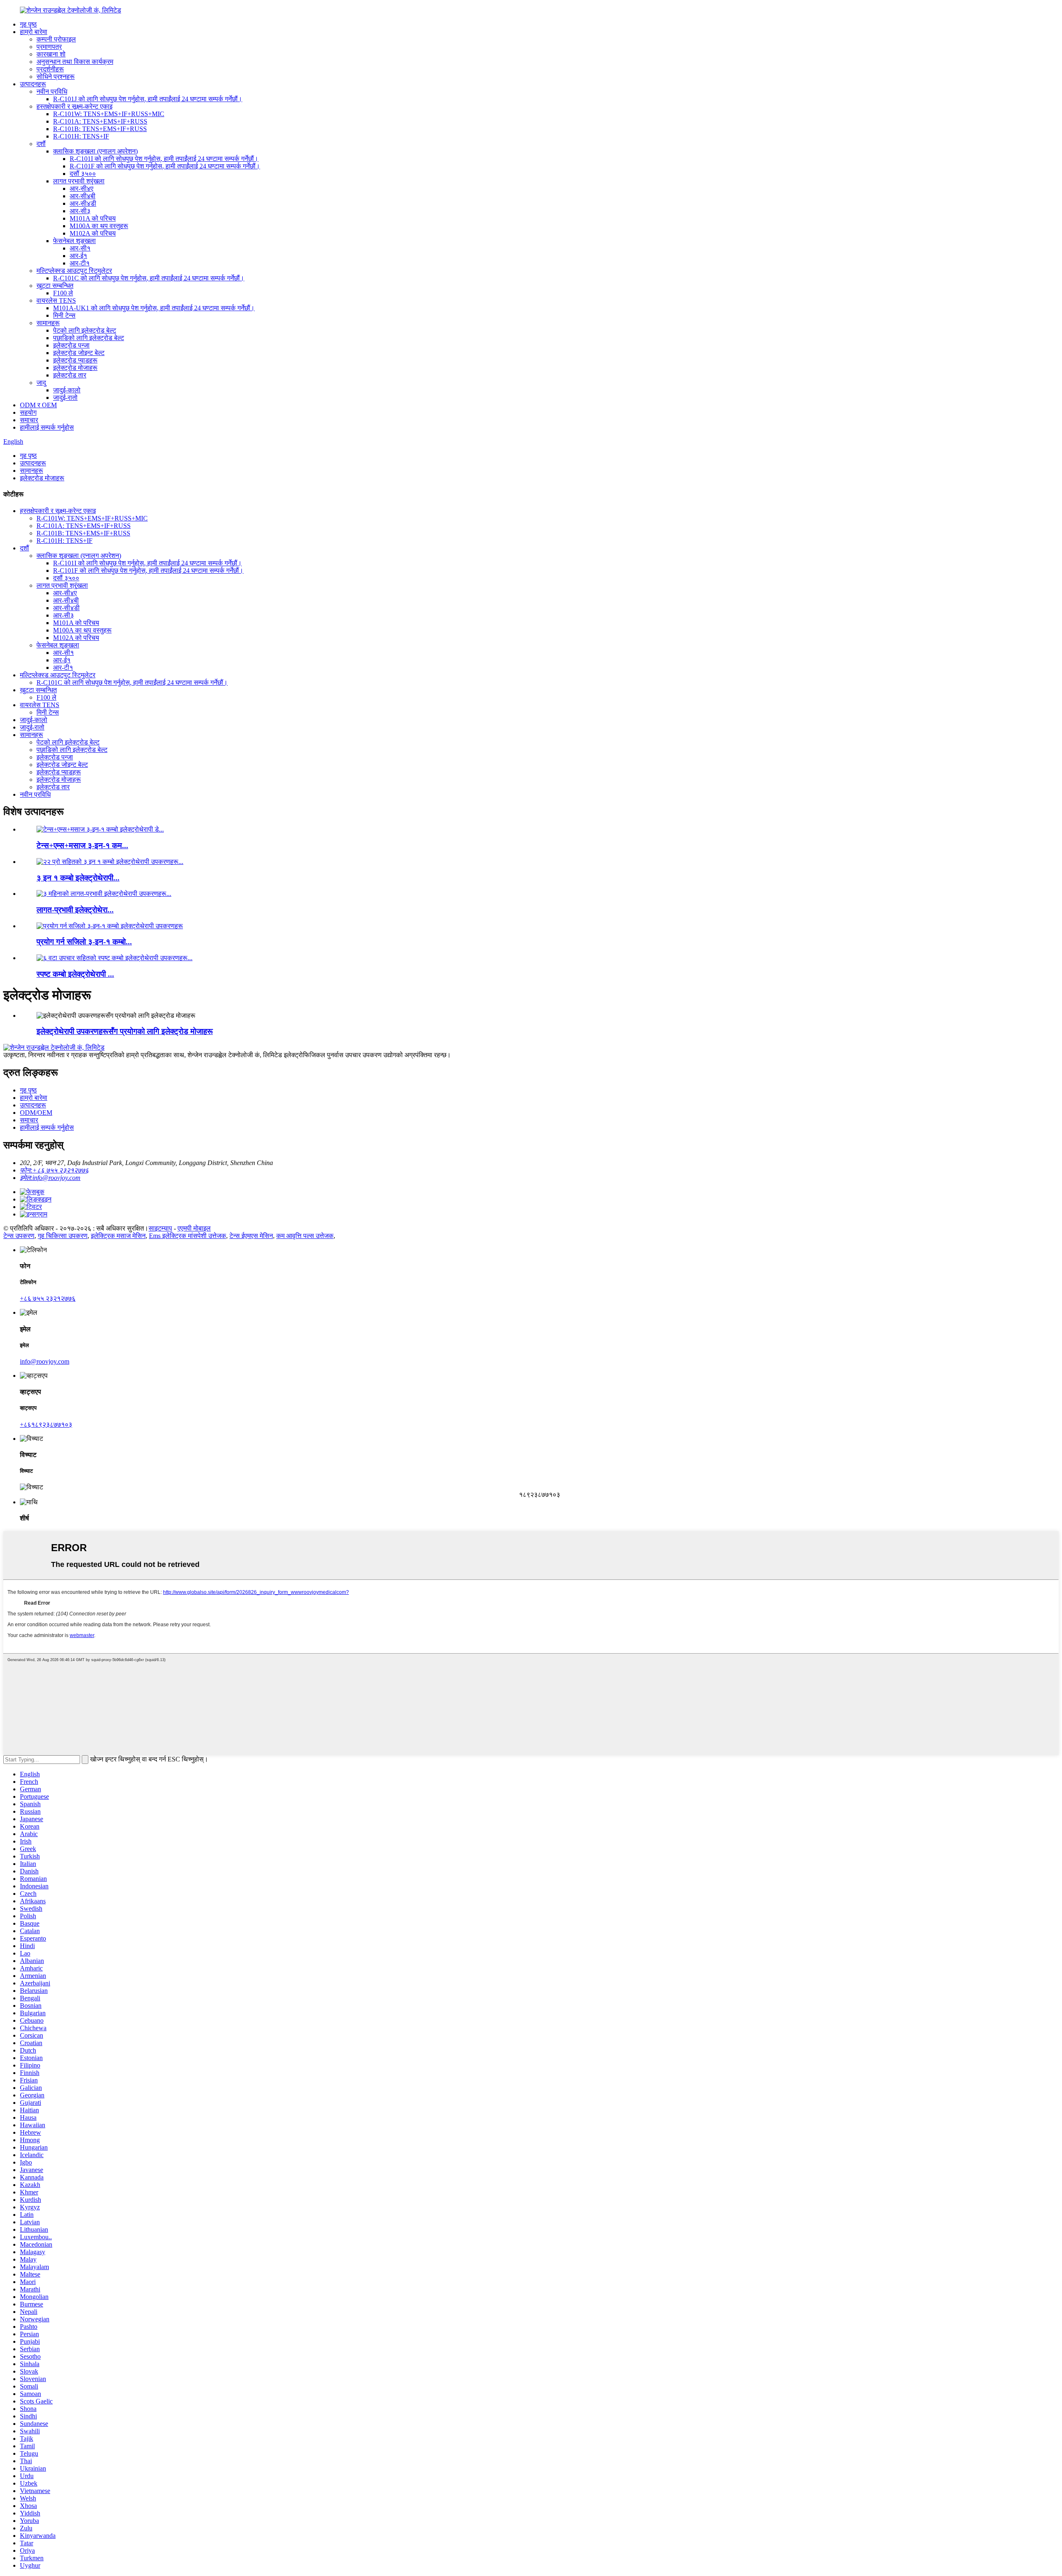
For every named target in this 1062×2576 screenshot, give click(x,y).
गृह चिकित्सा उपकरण (63, 1236)
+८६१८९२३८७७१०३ (46, 1424)
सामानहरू (48, 323)
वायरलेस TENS (56, 300)
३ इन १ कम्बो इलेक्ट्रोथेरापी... (78, 878)
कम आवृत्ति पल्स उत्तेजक (305, 1236)
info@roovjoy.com (45, 1361)
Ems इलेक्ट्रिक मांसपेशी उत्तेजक (188, 1236)
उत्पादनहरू (33, 84)
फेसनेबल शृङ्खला (74, 241)
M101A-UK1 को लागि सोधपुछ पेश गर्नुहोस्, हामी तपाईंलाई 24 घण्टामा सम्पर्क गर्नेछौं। (154, 308)
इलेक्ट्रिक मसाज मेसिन (118, 1236)
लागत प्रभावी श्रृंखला (79, 181)
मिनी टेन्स (64, 315)
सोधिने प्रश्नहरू (56, 77)
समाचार (29, 420)
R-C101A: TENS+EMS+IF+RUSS (100, 121)
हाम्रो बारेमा (34, 32)
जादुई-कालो (67, 390)
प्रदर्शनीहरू (50, 69)
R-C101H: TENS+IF (81, 136)
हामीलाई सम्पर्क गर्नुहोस (47, 427)
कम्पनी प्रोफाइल (56, 39)
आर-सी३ (80, 211)
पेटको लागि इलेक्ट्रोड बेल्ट (85, 330)
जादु (41, 383)
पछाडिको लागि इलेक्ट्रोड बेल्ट (89, 338)
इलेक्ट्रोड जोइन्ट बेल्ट (79, 353)
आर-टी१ (80, 263)
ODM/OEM (36, 1113)
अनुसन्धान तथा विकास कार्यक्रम (75, 62)
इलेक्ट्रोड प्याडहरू (75, 360)
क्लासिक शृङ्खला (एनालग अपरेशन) (95, 151)
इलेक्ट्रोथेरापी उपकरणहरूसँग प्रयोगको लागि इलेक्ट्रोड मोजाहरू (125, 1031)
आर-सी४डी (83, 203)
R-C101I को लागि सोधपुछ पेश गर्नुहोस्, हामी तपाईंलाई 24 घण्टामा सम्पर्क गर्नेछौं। (164, 159)
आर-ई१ (78, 256)
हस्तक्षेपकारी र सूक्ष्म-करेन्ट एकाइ (74, 106)
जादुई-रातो (65, 398)
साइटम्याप (160, 1228)
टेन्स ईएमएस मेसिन (251, 1236)
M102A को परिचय (93, 233)
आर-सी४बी (83, 196)
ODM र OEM (38, 405)
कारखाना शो (51, 54)
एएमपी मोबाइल (194, 1228)
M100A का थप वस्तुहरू (99, 226)
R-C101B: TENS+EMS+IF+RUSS (100, 129)
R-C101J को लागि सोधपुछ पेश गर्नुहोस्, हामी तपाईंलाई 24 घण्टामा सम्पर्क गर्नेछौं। (148, 99)
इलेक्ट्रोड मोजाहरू (75, 368)
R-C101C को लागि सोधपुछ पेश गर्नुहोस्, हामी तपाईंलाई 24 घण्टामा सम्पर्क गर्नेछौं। (149, 278)
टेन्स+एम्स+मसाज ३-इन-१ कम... (82, 845)
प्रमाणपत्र (49, 47)
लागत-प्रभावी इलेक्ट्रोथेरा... (75, 910)
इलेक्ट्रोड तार (70, 375)
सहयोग (28, 412)
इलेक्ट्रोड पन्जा (71, 345)
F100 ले (63, 293)
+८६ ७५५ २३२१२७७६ (48, 1298)
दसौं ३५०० (83, 174)
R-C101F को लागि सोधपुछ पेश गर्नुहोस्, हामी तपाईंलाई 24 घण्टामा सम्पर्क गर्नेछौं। (165, 166)
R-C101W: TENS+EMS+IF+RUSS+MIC (109, 114)
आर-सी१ (80, 248)
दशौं (41, 144)
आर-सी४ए (82, 189)
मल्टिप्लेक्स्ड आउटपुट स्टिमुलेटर (74, 271)
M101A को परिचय (93, 218)
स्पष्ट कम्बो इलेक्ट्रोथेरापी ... (75, 974)
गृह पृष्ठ (28, 24)
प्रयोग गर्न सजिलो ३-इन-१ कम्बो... (84, 942)
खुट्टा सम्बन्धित (55, 286)
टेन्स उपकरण (19, 1236)
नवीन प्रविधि (52, 91)
